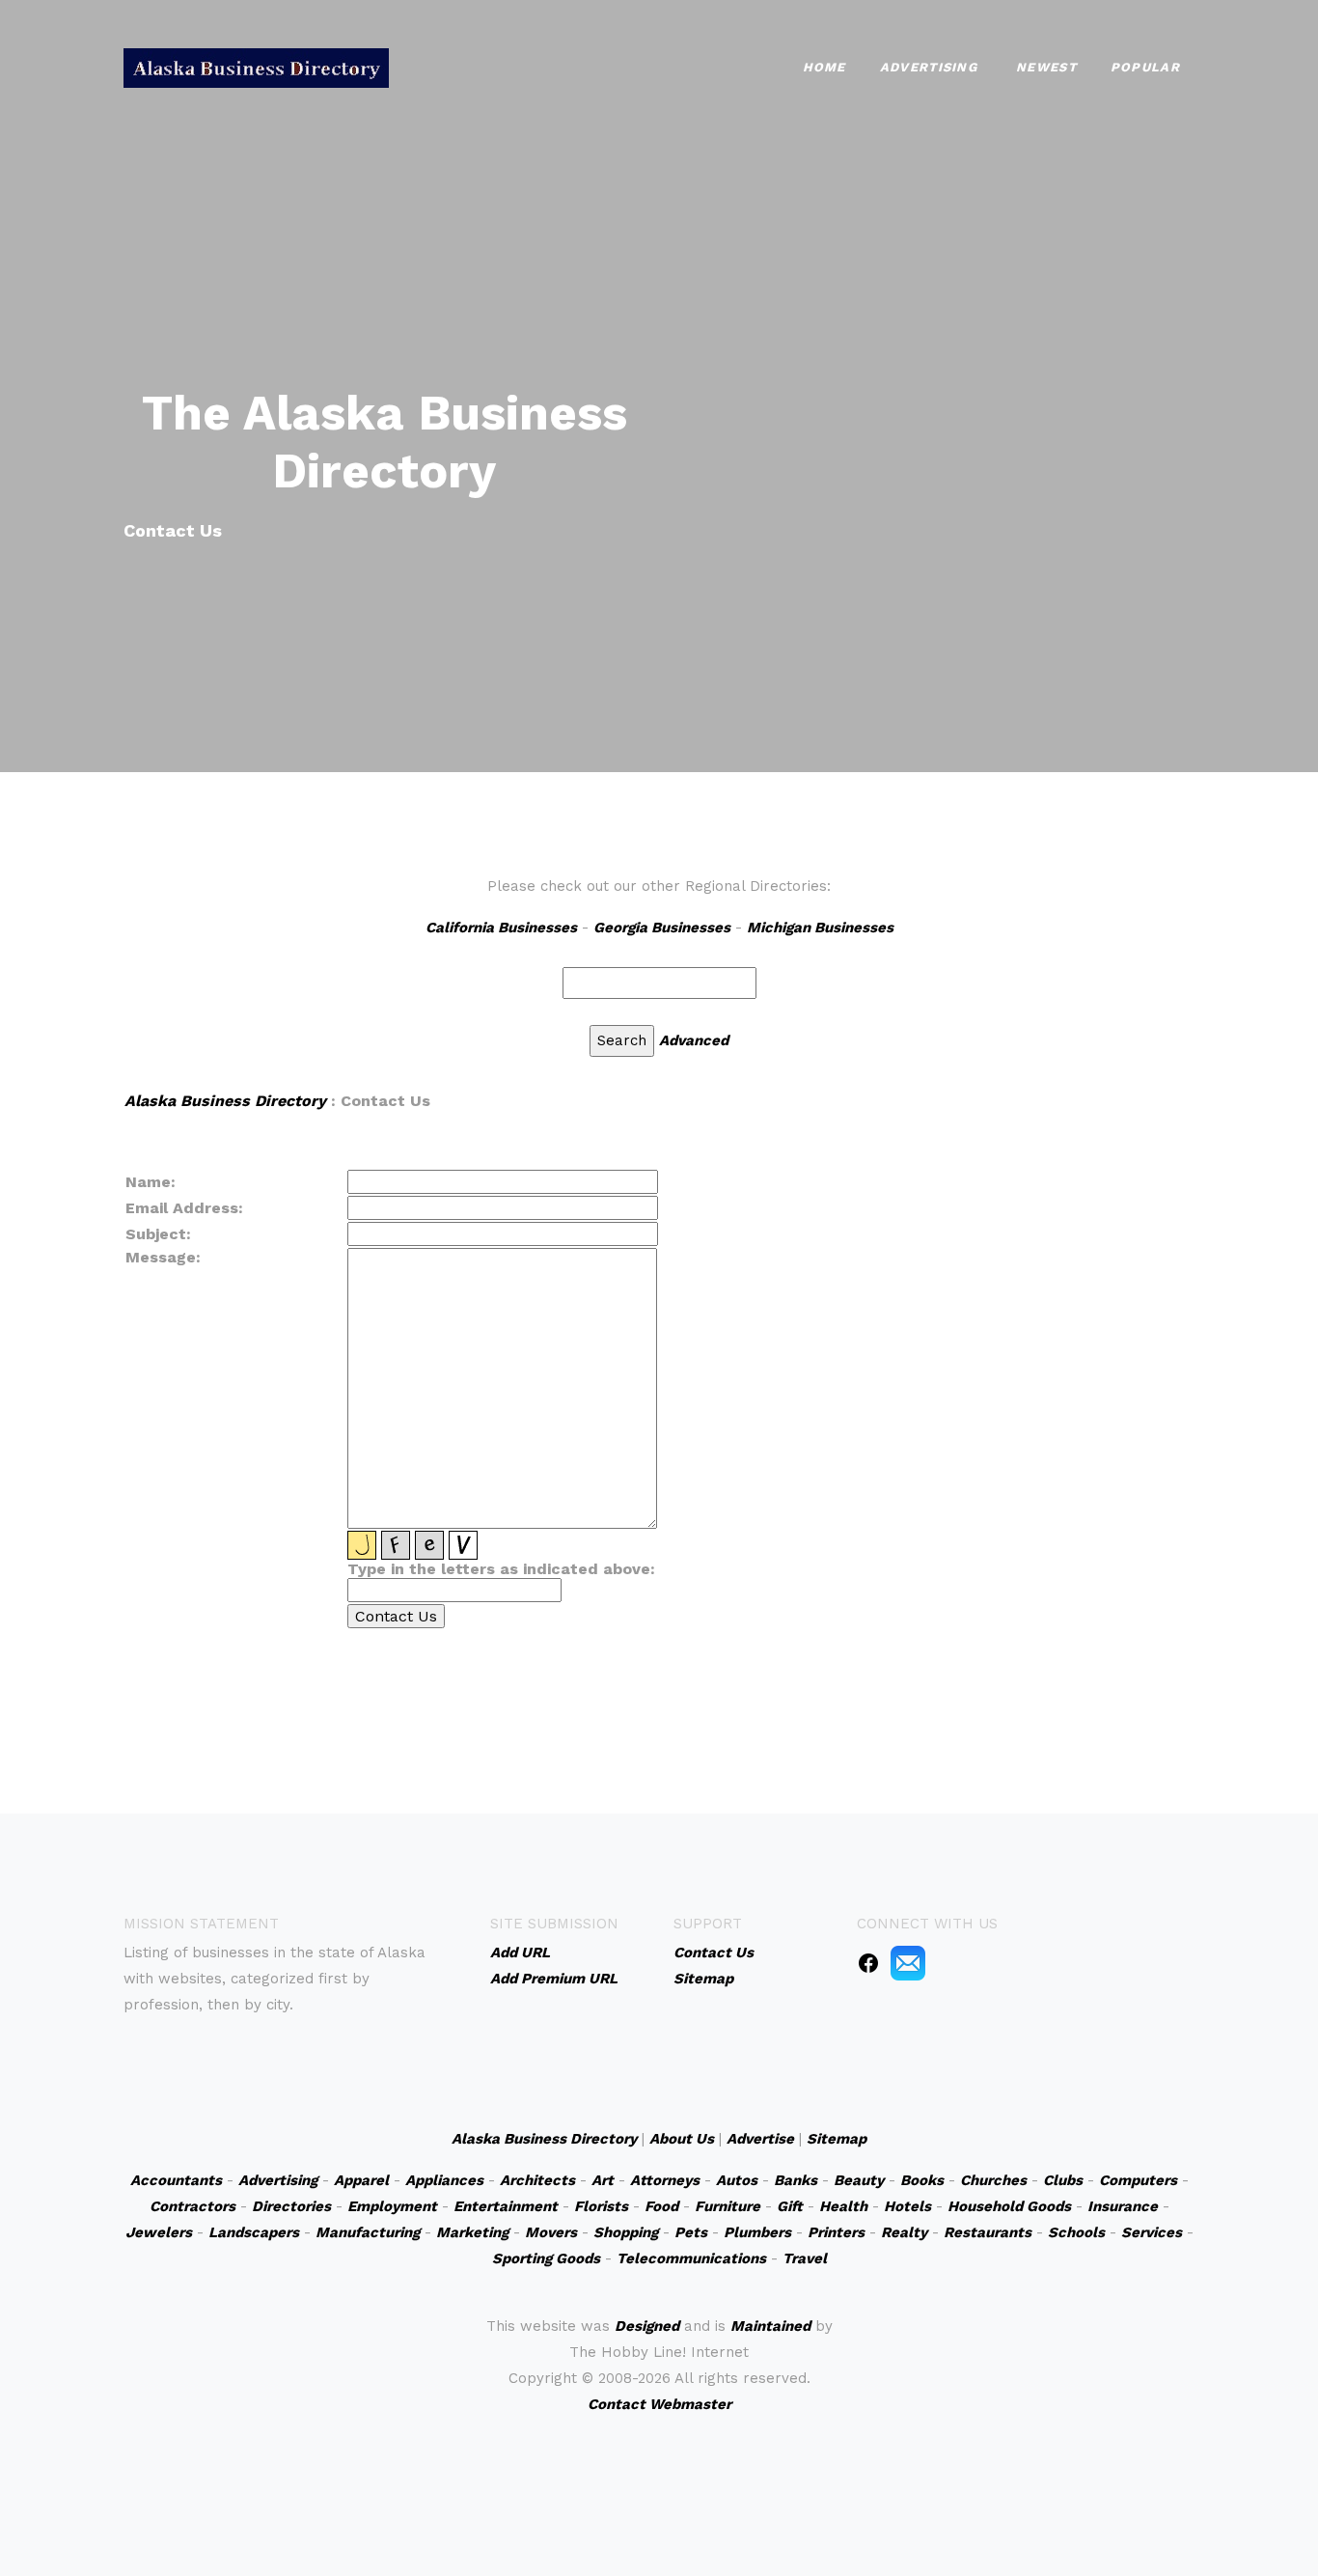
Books (922, 2180)
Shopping (626, 2232)
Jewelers (159, 2232)
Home (824, 67)
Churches (993, 2180)
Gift (790, 2206)
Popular (1145, 67)
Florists (601, 2206)
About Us (682, 2139)
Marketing (472, 2232)
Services (1152, 2232)
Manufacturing (368, 2232)
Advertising (929, 67)
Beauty (859, 2180)
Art (603, 2180)
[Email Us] (908, 1962)
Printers (836, 2232)
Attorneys (665, 2180)
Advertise (760, 2139)
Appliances (444, 2180)
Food (661, 2206)
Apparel (361, 2180)
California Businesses (501, 928)
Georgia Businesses (662, 928)
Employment (392, 2206)
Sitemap (837, 2139)
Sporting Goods (546, 2258)
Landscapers (254, 2232)
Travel (805, 2258)
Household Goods (1009, 2206)
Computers (1138, 2180)
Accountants (176, 2180)
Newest (1046, 67)
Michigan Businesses (820, 928)
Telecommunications (691, 2258)
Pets (691, 2232)
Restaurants (988, 2232)
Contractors (192, 2206)
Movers (551, 2232)
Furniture (728, 2206)
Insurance (1123, 2206)
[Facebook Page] (868, 1962)
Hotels (907, 2206)
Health (843, 2206)
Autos (737, 2180)
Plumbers (757, 2232)
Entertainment (506, 2206)
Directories (291, 2206)
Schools (1076, 2232)
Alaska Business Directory (225, 1101)
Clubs (1063, 2180)
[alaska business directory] (256, 66)
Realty (904, 2232)
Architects (537, 2180)
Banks (796, 2180)
